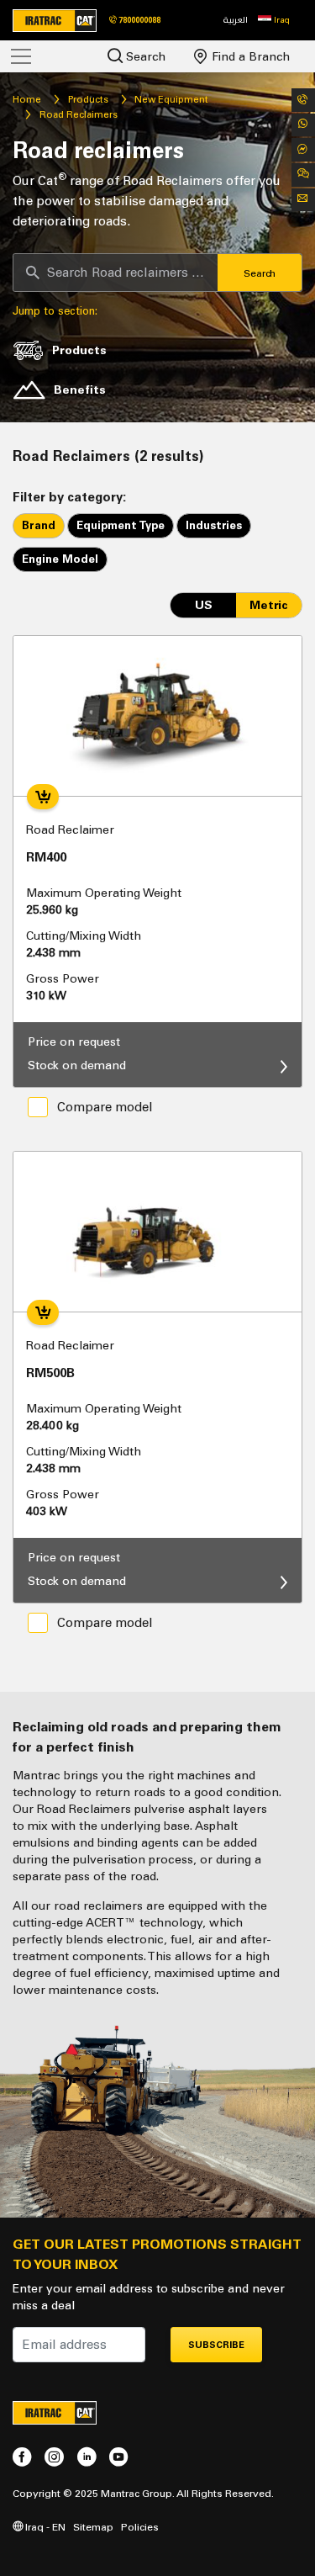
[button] (274, 20)
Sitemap (93, 2527)
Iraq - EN (44, 2527)
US (204, 605)
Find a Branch (249, 57)
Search (144, 57)
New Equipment (171, 99)
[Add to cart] (43, 797)
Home (27, 99)
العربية (236, 20)
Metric (269, 605)
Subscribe (216, 2345)
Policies (140, 2527)
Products (88, 99)
